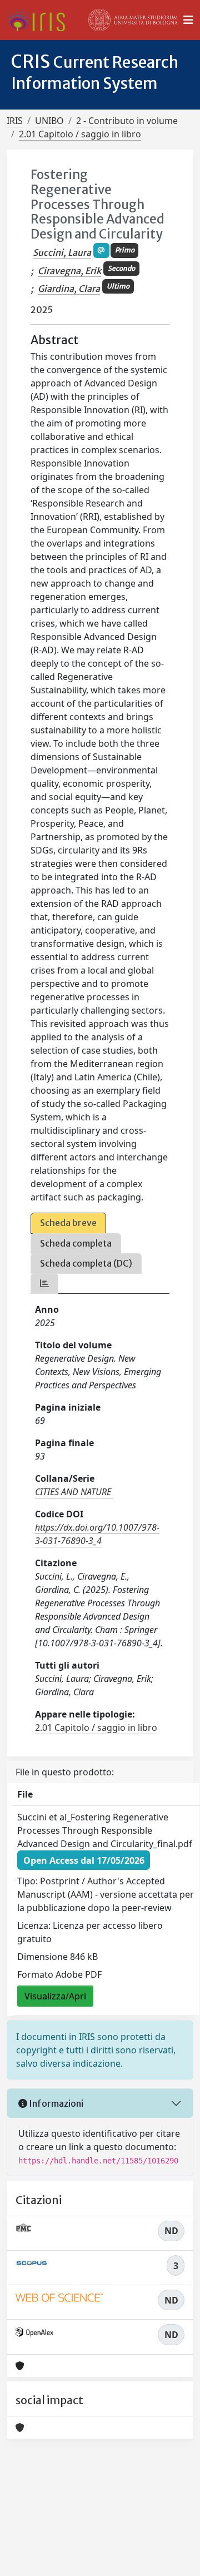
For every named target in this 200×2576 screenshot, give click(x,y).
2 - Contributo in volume (127, 121)
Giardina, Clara (69, 289)
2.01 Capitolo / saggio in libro (80, 134)
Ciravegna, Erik (69, 271)
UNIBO (49, 121)
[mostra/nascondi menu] (188, 20)
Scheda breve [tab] (68, 1223)
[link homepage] (40, 20)
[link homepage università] (133, 20)
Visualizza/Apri (55, 1996)
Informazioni (55, 2103)
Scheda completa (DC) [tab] (86, 1263)
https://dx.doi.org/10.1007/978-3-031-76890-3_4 (97, 1534)
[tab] (44, 1284)
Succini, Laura (62, 252)
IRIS (15, 121)
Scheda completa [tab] (76, 1243)
